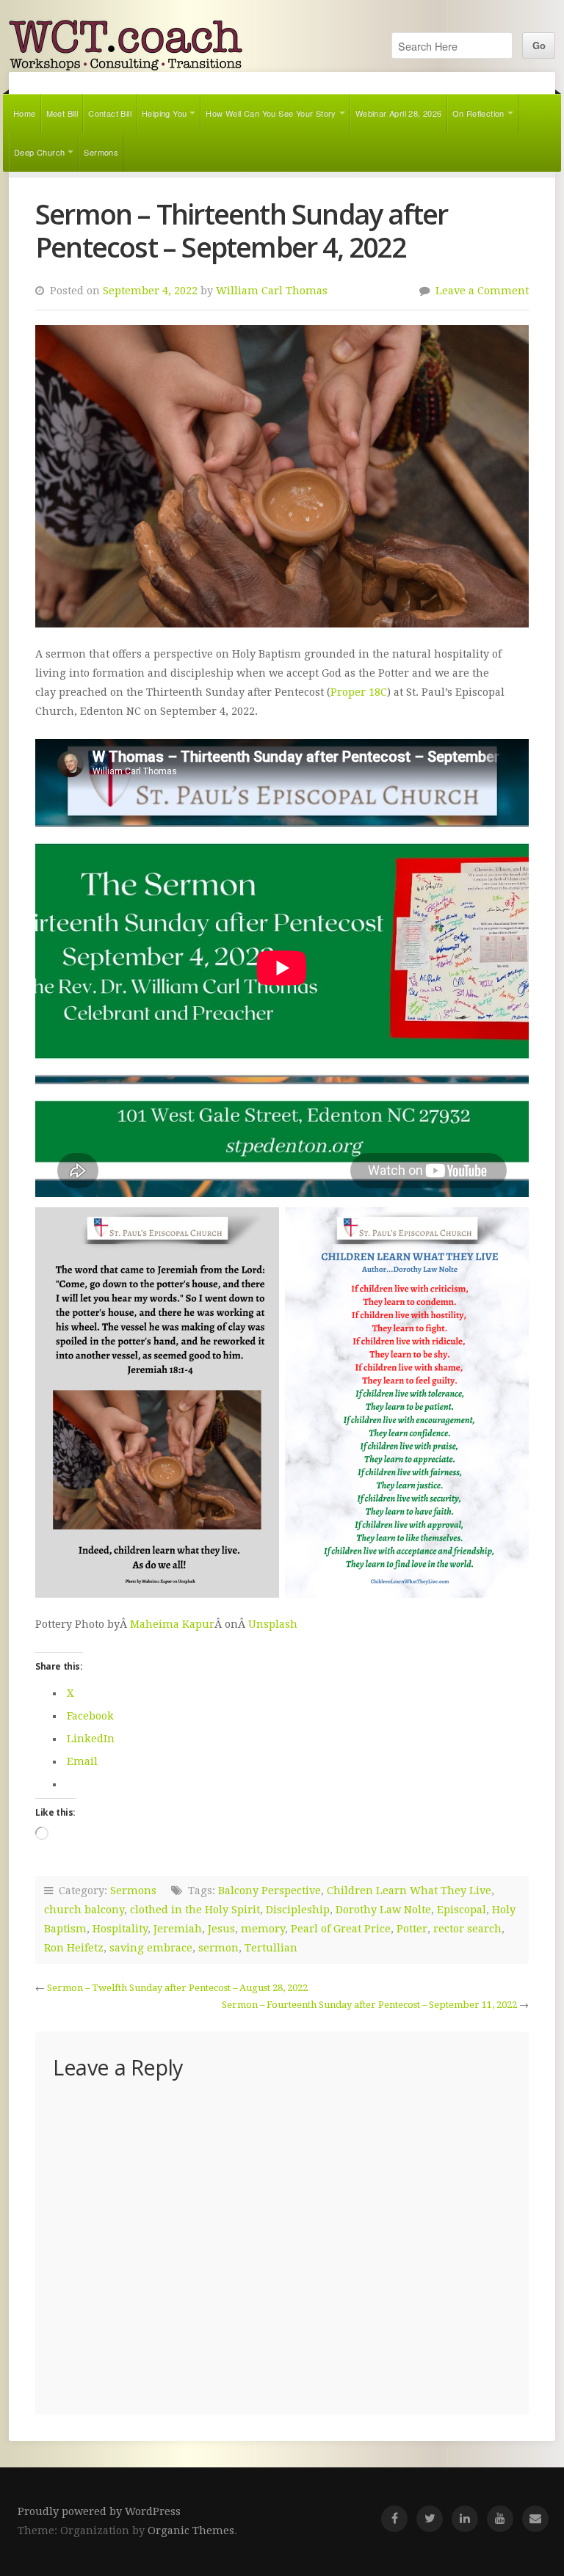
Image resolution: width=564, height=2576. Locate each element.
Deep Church (39, 152)
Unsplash (273, 1624)
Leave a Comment (482, 291)
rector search (467, 1929)
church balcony (84, 1910)
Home (25, 113)
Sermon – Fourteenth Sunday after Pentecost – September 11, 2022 (369, 2005)
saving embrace (151, 1948)
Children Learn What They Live (409, 1891)
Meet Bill (62, 113)
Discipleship (298, 1910)
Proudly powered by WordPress (99, 2511)
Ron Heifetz (74, 1948)
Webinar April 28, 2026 (399, 113)
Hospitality (120, 1929)
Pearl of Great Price (341, 1929)
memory (263, 1929)
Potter (412, 1929)
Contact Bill (110, 113)
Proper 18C (359, 692)
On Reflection (478, 113)
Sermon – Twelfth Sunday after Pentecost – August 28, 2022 (177, 1988)
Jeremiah (178, 1929)
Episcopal (462, 1910)
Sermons (101, 152)
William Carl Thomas (272, 291)
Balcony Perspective (270, 1891)
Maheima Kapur (172, 1624)
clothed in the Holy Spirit (195, 1910)
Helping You (164, 113)
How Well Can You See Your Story (271, 113)
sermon (218, 1948)
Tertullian (271, 1948)
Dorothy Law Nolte (383, 1910)
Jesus (221, 1929)
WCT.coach (126, 45)
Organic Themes (191, 2530)
